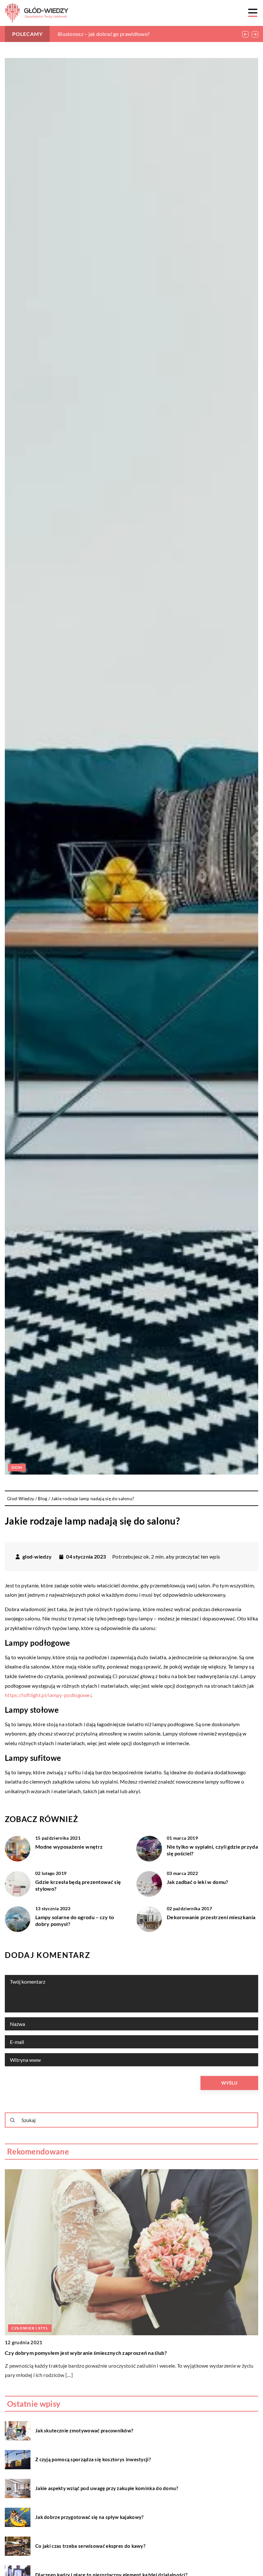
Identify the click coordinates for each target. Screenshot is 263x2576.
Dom (17, 1467)
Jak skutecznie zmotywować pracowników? (84, 2430)
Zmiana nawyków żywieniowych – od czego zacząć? (116, 34)
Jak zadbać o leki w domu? (198, 1882)
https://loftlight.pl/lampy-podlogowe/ (48, 1695)
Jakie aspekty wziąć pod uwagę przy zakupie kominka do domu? (107, 2488)
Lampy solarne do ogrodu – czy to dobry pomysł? (75, 1920)
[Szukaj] (13, 2120)
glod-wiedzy (37, 1557)
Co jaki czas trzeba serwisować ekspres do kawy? (90, 2546)
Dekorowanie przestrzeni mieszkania (211, 1917)
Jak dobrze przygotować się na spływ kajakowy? (89, 2517)
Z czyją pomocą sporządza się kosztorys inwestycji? (93, 2459)
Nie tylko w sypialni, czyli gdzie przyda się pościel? (212, 1850)
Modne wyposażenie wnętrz (69, 1847)
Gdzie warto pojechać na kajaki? (43, 2353)
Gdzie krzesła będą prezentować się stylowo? (78, 1885)
